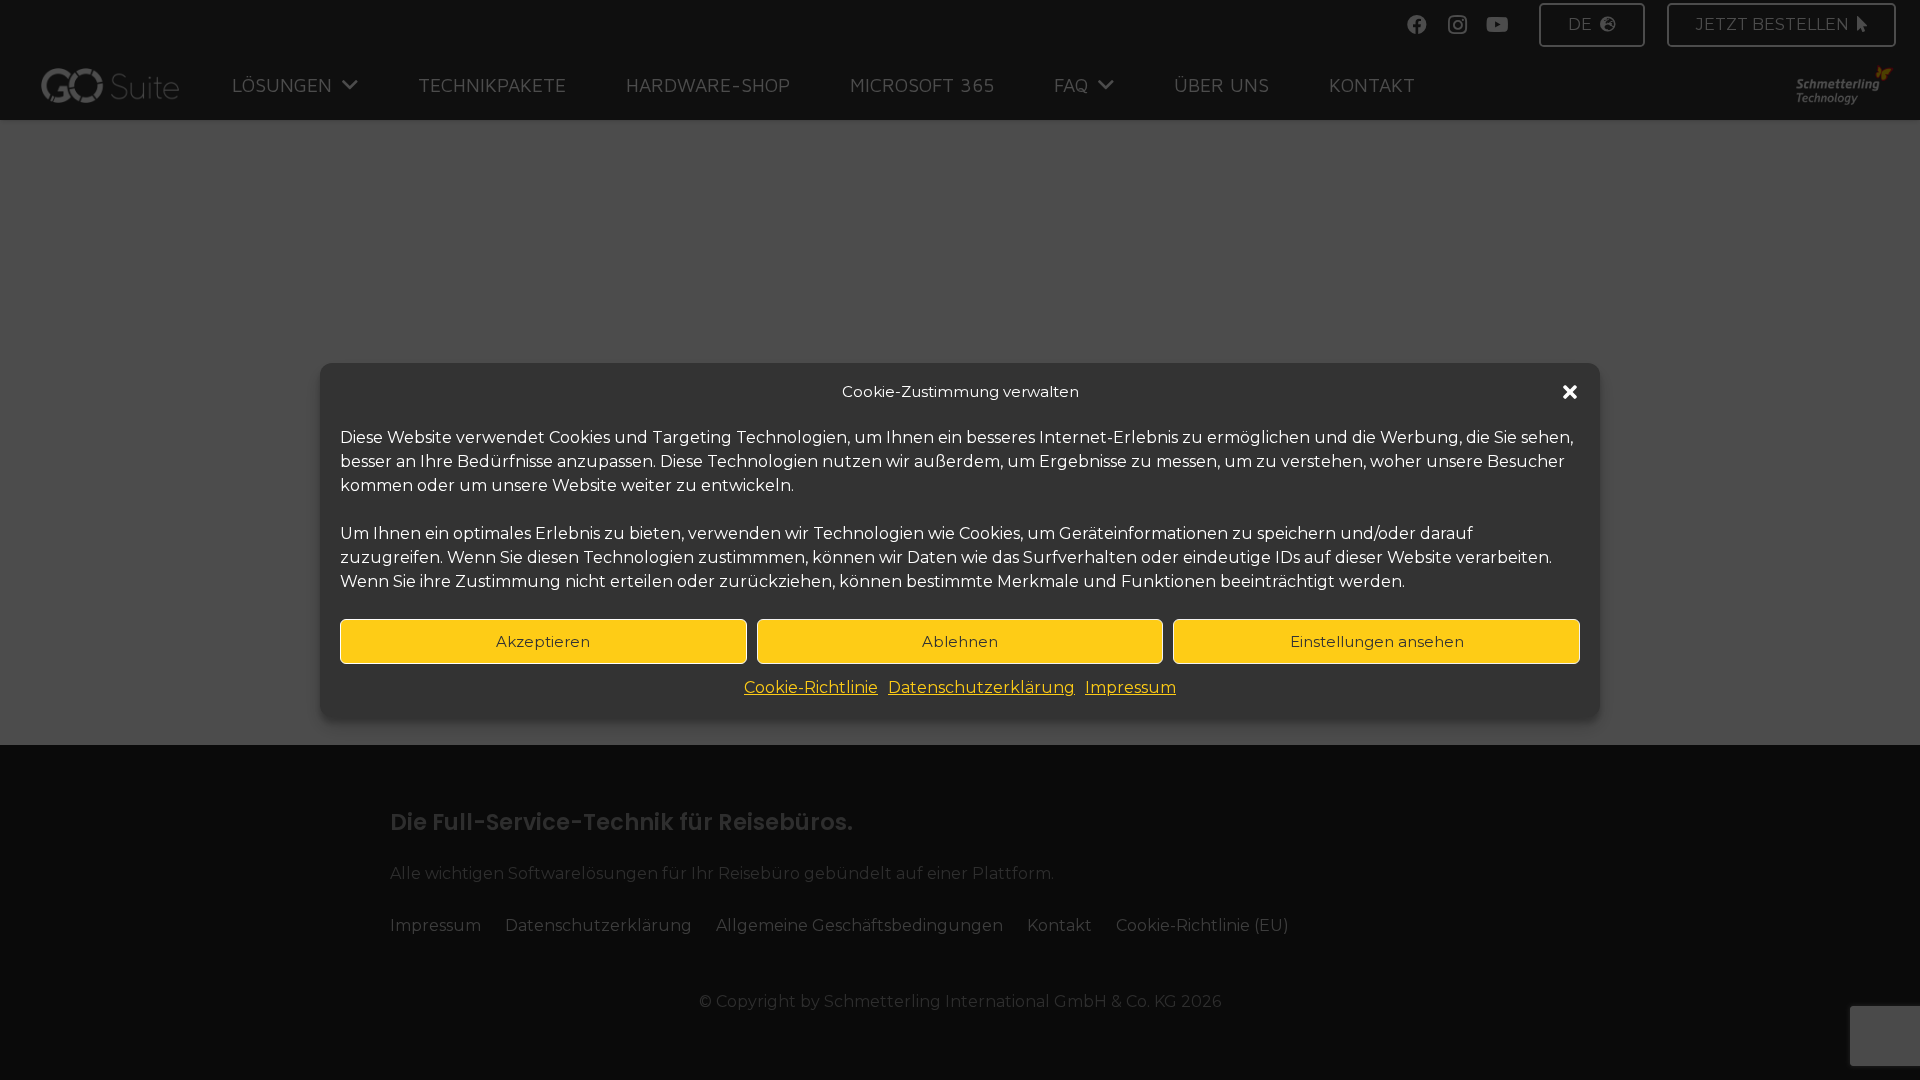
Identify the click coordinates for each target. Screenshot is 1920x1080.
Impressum (1130, 687)
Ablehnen (960, 641)
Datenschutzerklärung (981, 687)
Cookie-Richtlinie (811, 687)
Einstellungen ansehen (1377, 641)
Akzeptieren (543, 641)
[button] (1570, 392)
